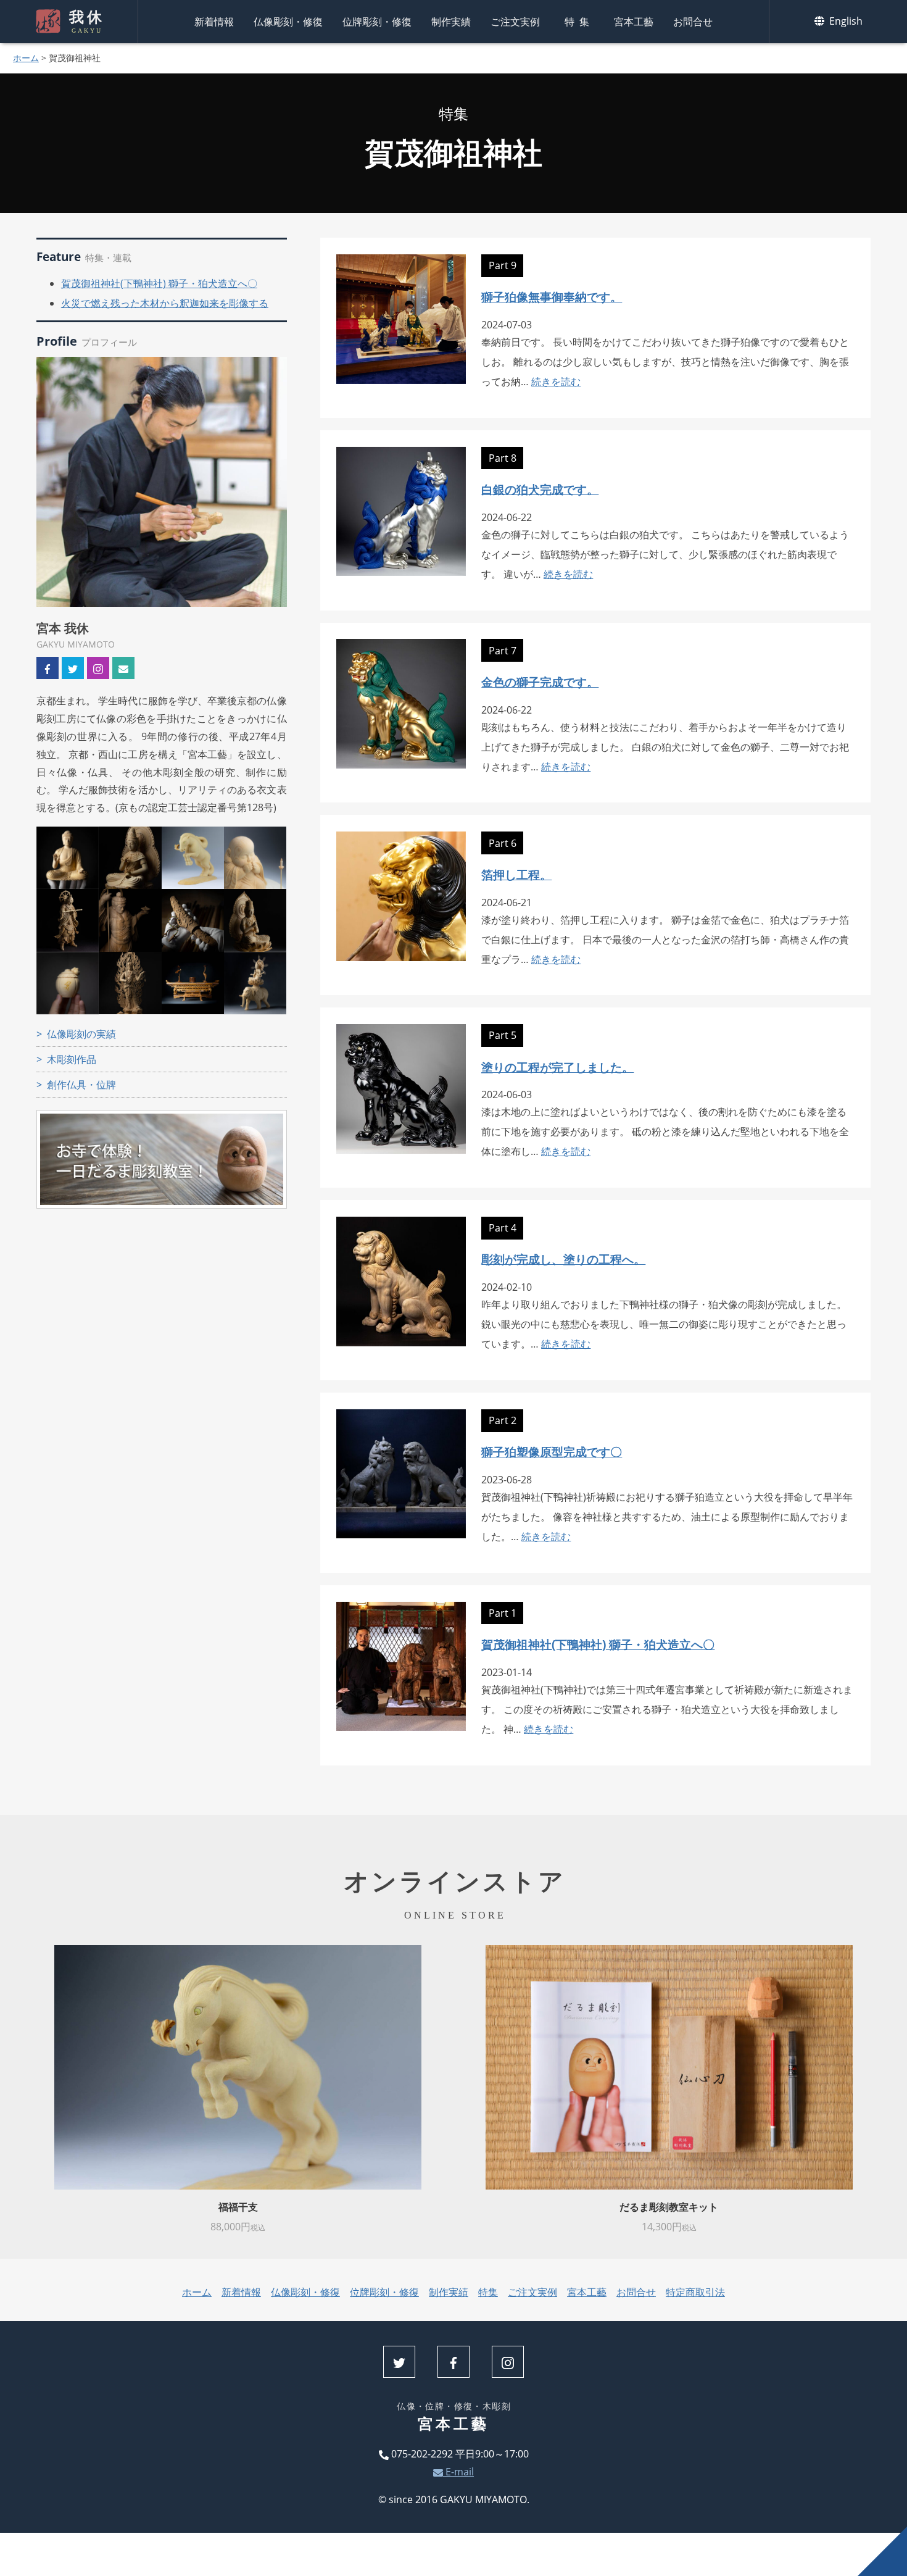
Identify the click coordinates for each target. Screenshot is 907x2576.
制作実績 (451, 22)
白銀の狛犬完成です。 (540, 489)
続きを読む (556, 381)
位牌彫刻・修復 (377, 22)
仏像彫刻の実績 (81, 1034)
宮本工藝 (634, 22)
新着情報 (214, 22)
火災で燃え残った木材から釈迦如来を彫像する (165, 303)
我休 (87, 22)
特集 (579, 22)
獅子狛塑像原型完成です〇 (552, 1452)
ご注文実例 (515, 22)
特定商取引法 (695, 2292)
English (845, 21)
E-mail (458, 2472)
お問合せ (693, 22)
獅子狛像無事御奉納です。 (552, 297)
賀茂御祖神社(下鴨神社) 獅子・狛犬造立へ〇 (159, 283)
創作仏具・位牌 (81, 1085)
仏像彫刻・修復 (288, 22)
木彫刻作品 (72, 1059)
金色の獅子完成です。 (540, 682)
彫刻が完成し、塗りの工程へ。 (563, 1259)
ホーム (26, 58)
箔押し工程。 (516, 874)
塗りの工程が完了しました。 (557, 1067)
